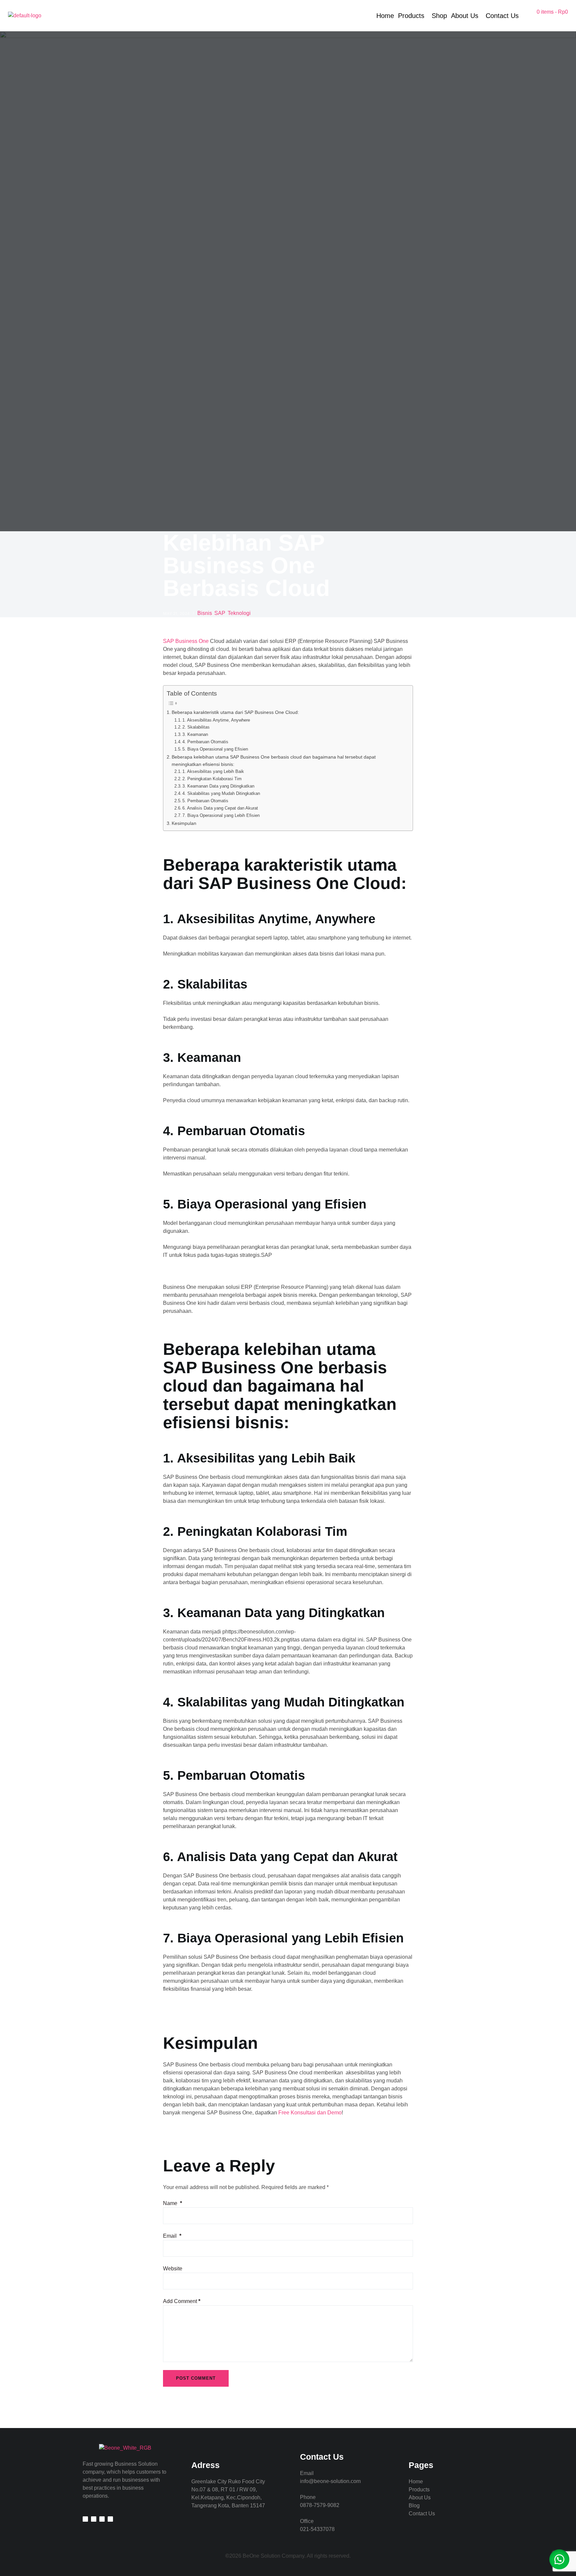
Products (411, 16)
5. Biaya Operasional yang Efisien (215, 749)
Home (385, 16)
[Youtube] (110, 2519)
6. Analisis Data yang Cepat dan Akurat (220, 808)
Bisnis (205, 613)
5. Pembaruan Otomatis (205, 801)
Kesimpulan (184, 823)
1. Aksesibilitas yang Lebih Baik (213, 771)
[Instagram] (94, 2519)
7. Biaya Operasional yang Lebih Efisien (221, 815)
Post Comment (196, 2378)
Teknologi (239, 613)
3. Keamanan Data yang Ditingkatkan (218, 786)
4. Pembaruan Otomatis (205, 742)
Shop (439, 16)
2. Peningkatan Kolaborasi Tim (212, 779)
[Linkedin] (85, 2519)
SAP (220, 613)
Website (173, 2269)
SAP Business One (186, 641)
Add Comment (182, 2301)
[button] (559, 2559)
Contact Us (502, 16)
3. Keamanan (195, 734)
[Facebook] (102, 2519)
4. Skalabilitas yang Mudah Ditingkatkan (221, 793)
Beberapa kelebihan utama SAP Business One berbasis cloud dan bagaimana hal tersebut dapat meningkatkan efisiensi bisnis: (274, 761)
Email (172, 2236)
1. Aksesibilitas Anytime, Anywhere (216, 720)
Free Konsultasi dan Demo (310, 2113)
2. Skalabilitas (196, 727)
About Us (465, 16)
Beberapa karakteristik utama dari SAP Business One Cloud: (235, 712)
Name (172, 2203)
